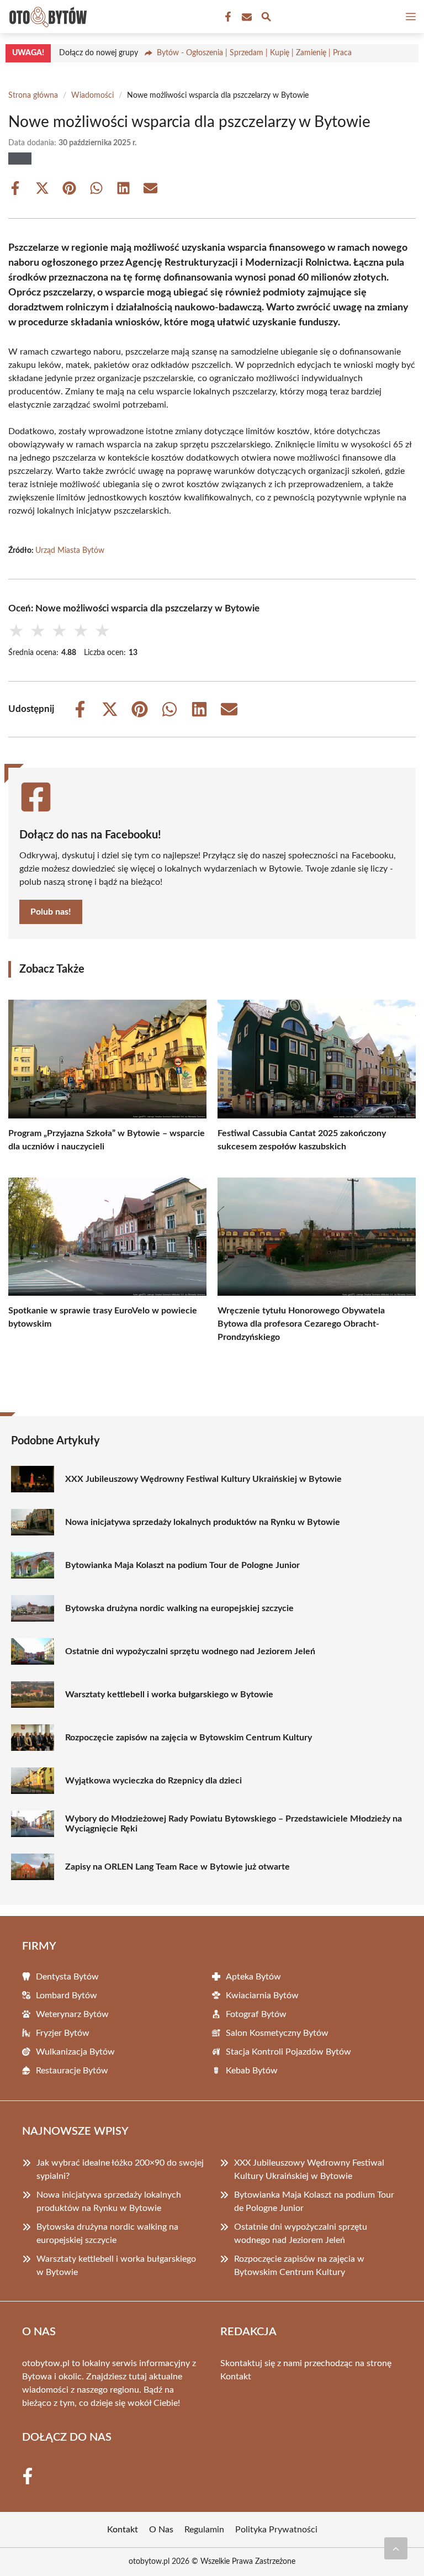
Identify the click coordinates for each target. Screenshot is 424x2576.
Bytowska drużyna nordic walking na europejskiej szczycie (179, 1608)
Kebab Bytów (252, 2071)
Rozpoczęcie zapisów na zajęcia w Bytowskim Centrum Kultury (189, 1738)
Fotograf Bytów (256, 2014)
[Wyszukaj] (266, 19)
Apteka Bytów (253, 1977)
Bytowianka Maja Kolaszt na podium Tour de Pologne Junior (182, 1565)
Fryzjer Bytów (63, 2033)
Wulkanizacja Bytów (75, 2052)
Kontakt (236, 2377)
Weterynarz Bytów (72, 2014)
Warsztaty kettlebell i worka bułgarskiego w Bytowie (169, 1695)
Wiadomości (92, 96)
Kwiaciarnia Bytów (262, 1996)
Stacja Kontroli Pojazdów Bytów (288, 2052)
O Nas (161, 2530)
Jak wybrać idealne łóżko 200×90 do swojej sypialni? (120, 2169)
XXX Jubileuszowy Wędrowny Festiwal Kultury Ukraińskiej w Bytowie (203, 1479)
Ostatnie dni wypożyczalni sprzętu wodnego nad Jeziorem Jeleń (190, 1651)
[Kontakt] (246, 17)
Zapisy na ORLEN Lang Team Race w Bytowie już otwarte (177, 1867)
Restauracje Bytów (72, 2071)
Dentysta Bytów (67, 1977)
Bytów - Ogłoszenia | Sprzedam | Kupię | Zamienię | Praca (254, 53)
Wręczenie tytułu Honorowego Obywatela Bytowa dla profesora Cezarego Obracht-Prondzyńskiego (301, 1324)
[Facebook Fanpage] (227, 17)
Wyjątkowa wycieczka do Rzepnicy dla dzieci (153, 1781)
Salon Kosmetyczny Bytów (277, 2033)
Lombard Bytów (67, 1996)
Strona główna (33, 96)
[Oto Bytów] (46, 17)
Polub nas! (51, 912)
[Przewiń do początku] (396, 2548)
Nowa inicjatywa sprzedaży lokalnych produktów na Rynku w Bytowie (203, 1522)
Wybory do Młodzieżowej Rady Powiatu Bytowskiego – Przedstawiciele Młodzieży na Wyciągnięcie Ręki (234, 1824)
